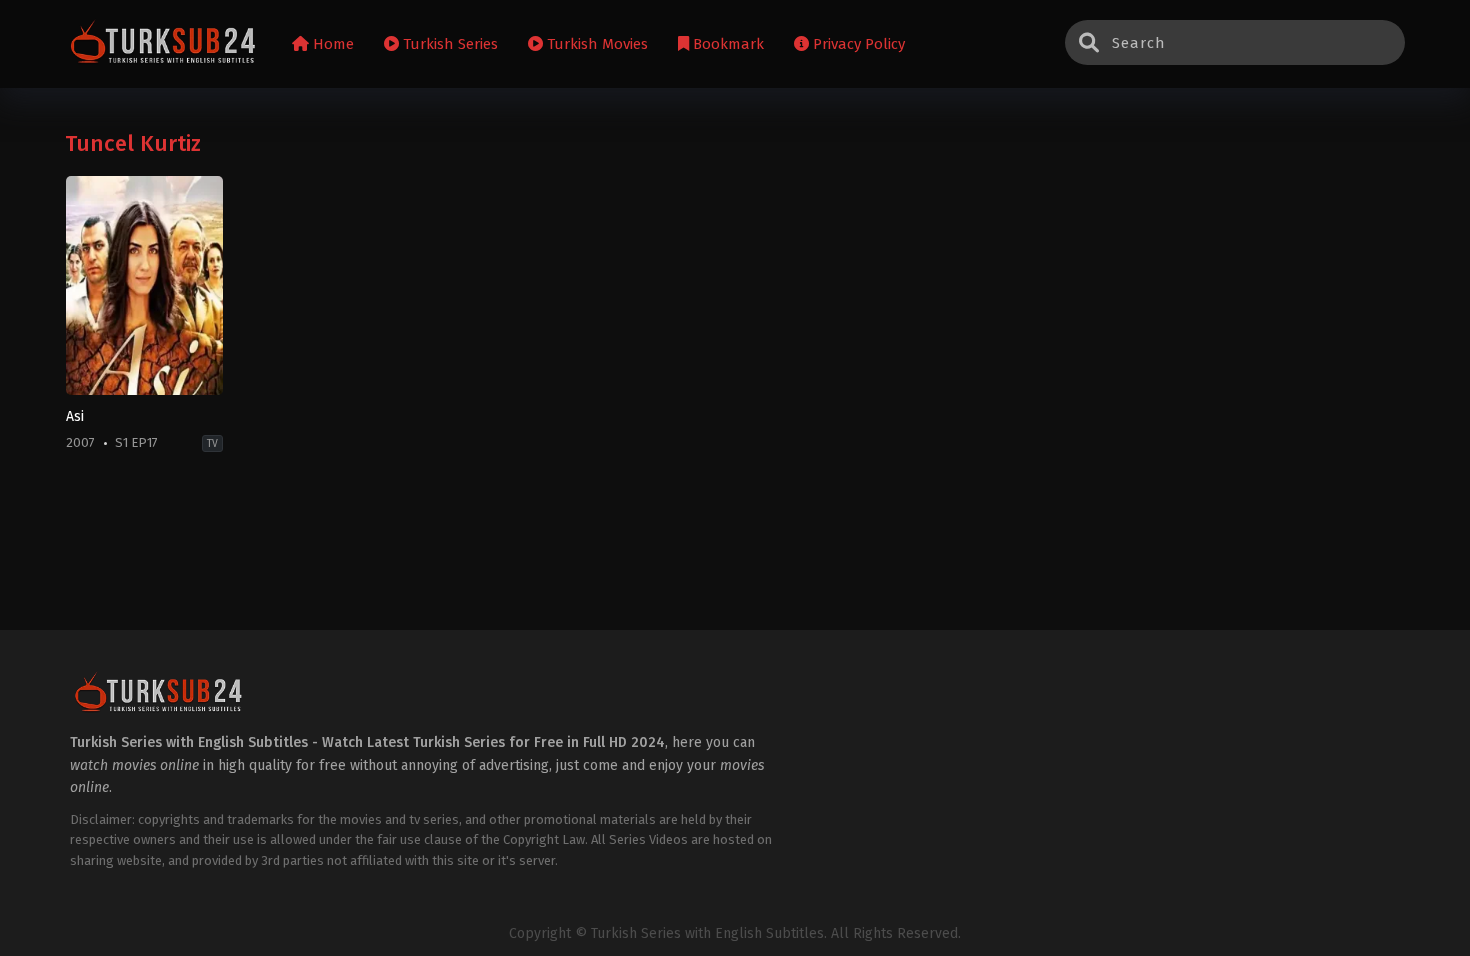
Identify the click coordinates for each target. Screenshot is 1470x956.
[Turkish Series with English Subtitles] (163, 44)
